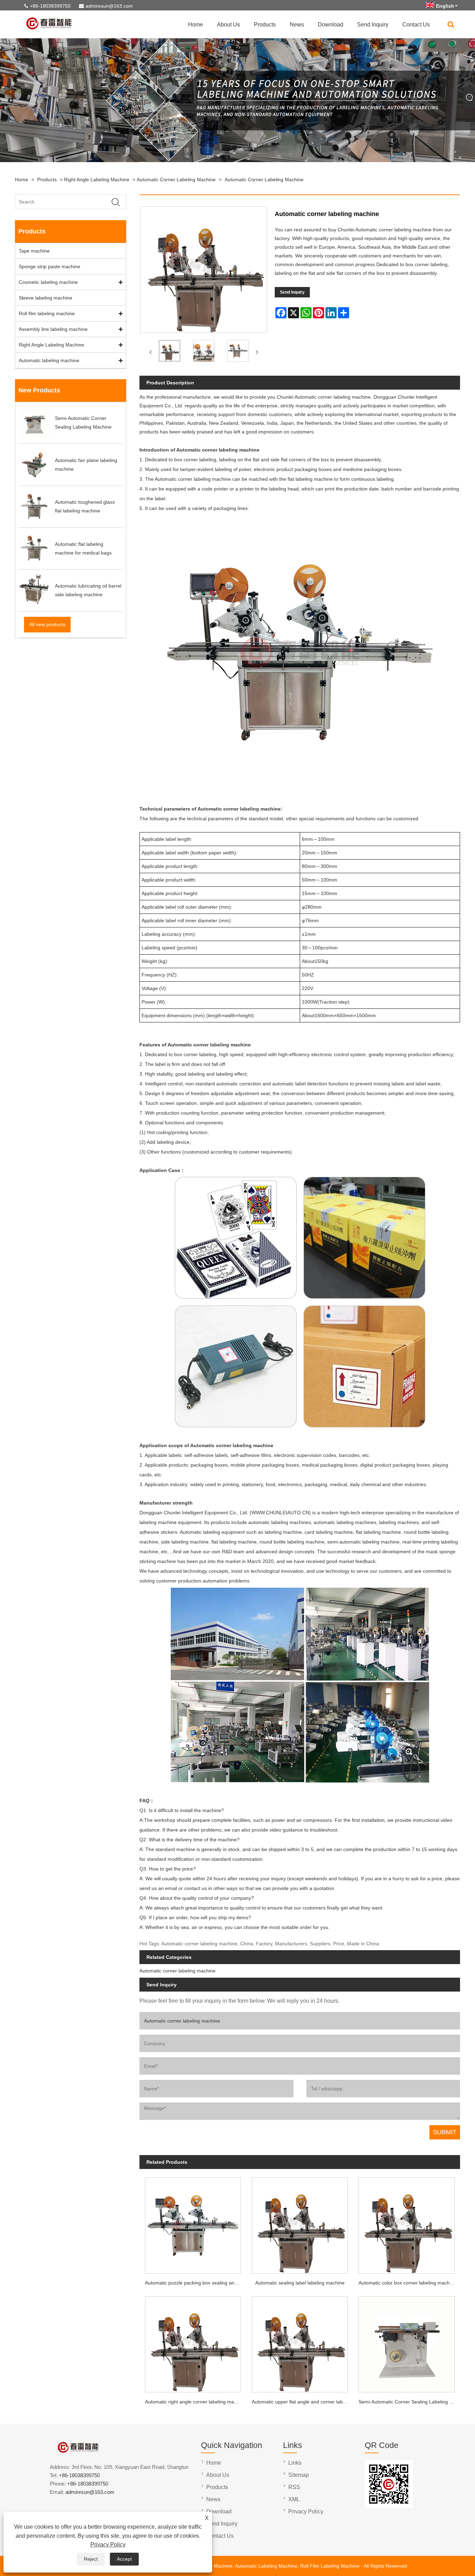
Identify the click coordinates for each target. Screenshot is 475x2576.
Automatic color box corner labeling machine (407, 2283)
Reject (91, 2559)
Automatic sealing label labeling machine (300, 2283)
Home (196, 25)
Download (331, 25)
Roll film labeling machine (47, 313)
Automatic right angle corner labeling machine (195, 2402)
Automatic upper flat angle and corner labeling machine (303, 2402)
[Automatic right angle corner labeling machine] (193, 2342)
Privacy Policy (108, 2545)
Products (265, 25)
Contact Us (416, 25)
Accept (124, 2559)
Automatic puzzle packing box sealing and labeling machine (196, 2283)
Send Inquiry (373, 25)
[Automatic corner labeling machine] (169, 352)
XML (294, 2499)
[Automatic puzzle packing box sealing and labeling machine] (193, 2223)
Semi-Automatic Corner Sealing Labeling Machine (409, 2402)
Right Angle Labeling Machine (97, 180)
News (297, 25)
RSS (294, 2487)
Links (295, 2463)
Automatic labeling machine (49, 360)
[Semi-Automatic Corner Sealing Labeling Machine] (407, 2342)
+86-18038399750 (50, 6)
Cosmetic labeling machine (48, 282)
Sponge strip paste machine (50, 266)
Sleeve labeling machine (46, 298)
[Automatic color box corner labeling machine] (407, 2223)
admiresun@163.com (109, 6)
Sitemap (299, 2475)
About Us (228, 25)
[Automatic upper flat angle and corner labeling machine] (300, 2342)
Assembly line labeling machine (53, 329)
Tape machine (34, 251)
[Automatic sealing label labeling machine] (300, 2223)
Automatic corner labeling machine (176, 180)
